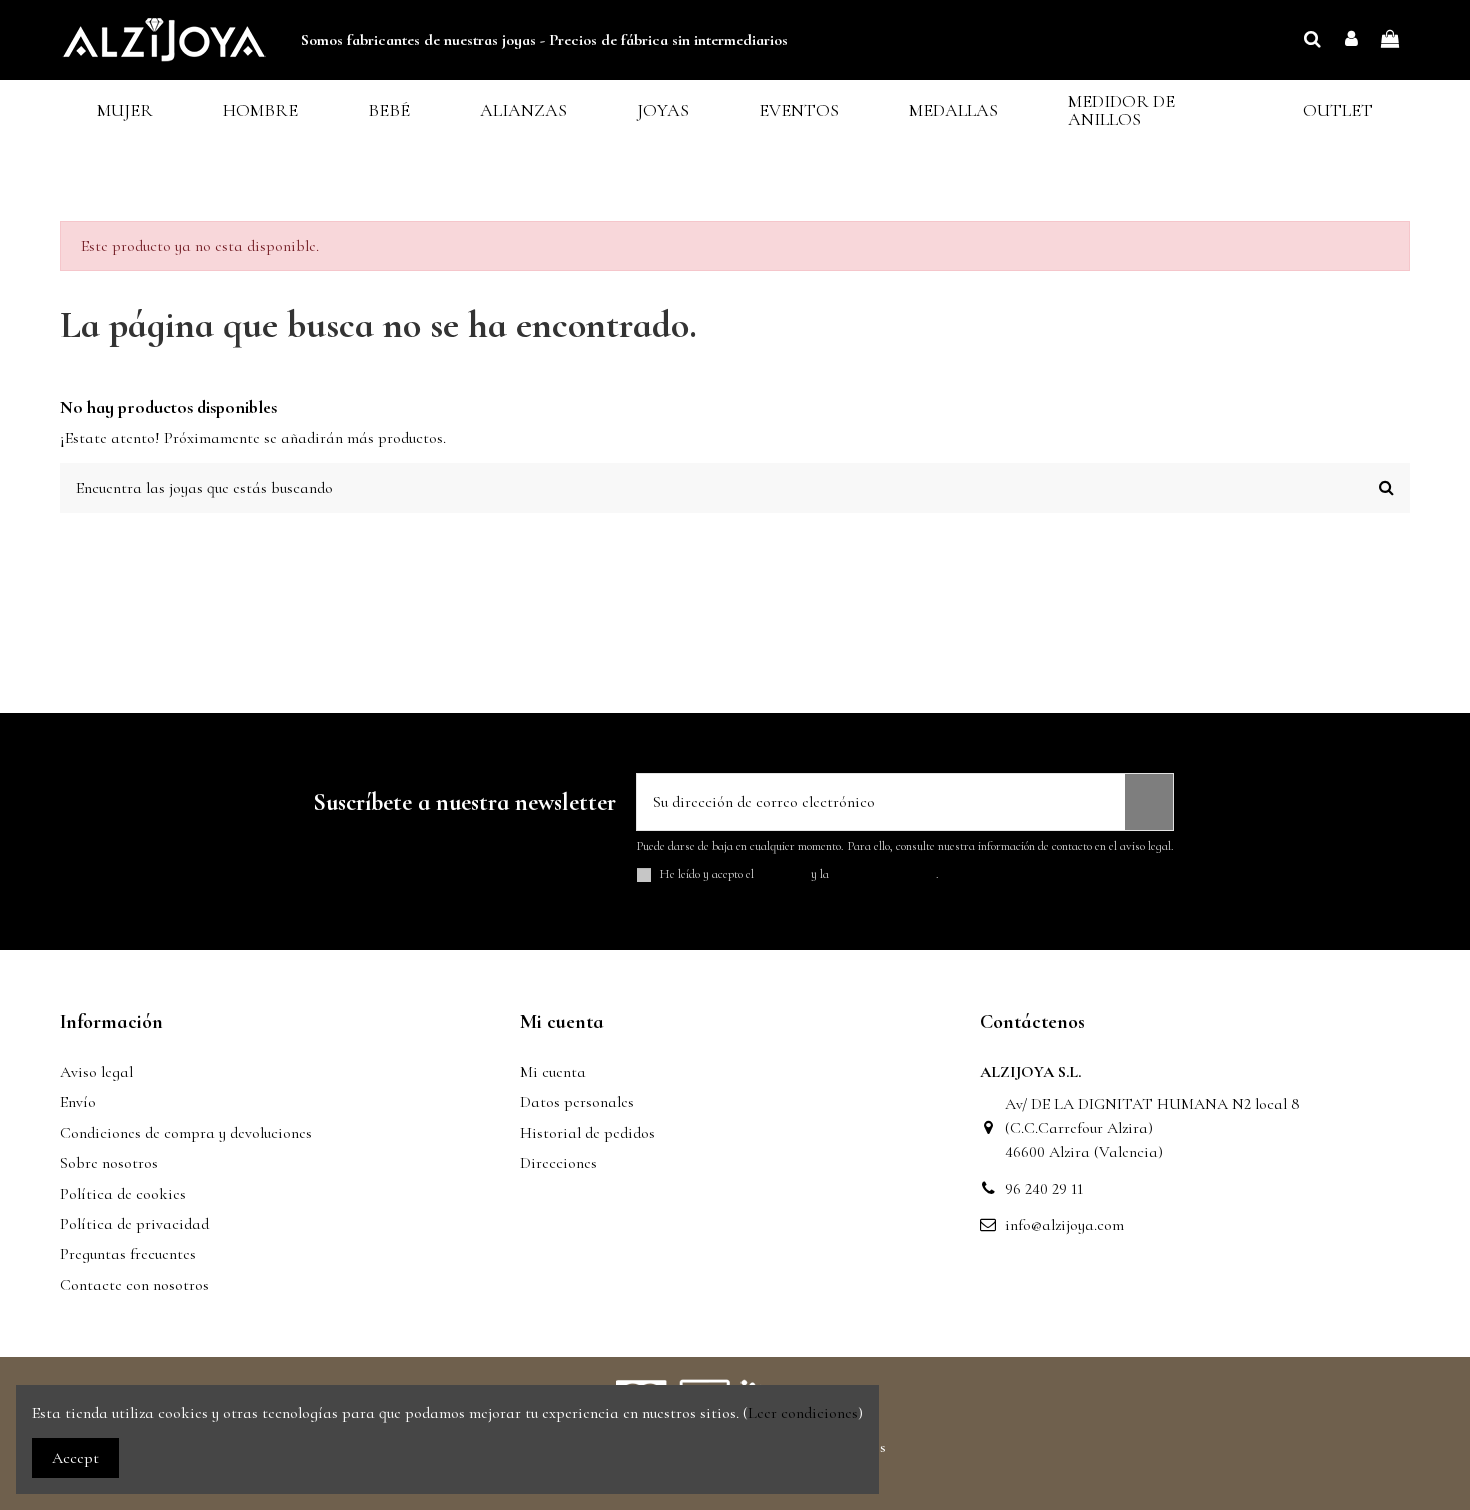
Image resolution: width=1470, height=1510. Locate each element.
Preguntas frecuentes (128, 1254)
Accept (75, 1458)
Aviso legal (96, 1072)
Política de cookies (123, 1194)
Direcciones (558, 1163)
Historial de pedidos (587, 1133)
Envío (78, 1102)
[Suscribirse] (1149, 802)
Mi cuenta (553, 1072)
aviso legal (782, 874)
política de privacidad (884, 874)
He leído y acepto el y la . (799, 874)
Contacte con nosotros (134, 1285)
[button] (125, 110)
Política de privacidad (134, 1224)
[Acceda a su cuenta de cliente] (1351, 40)
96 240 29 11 (1044, 1189)
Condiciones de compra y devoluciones (186, 1133)
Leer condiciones (803, 1413)
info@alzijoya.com (1064, 1225)
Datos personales (577, 1102)
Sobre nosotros (109, 1163)
